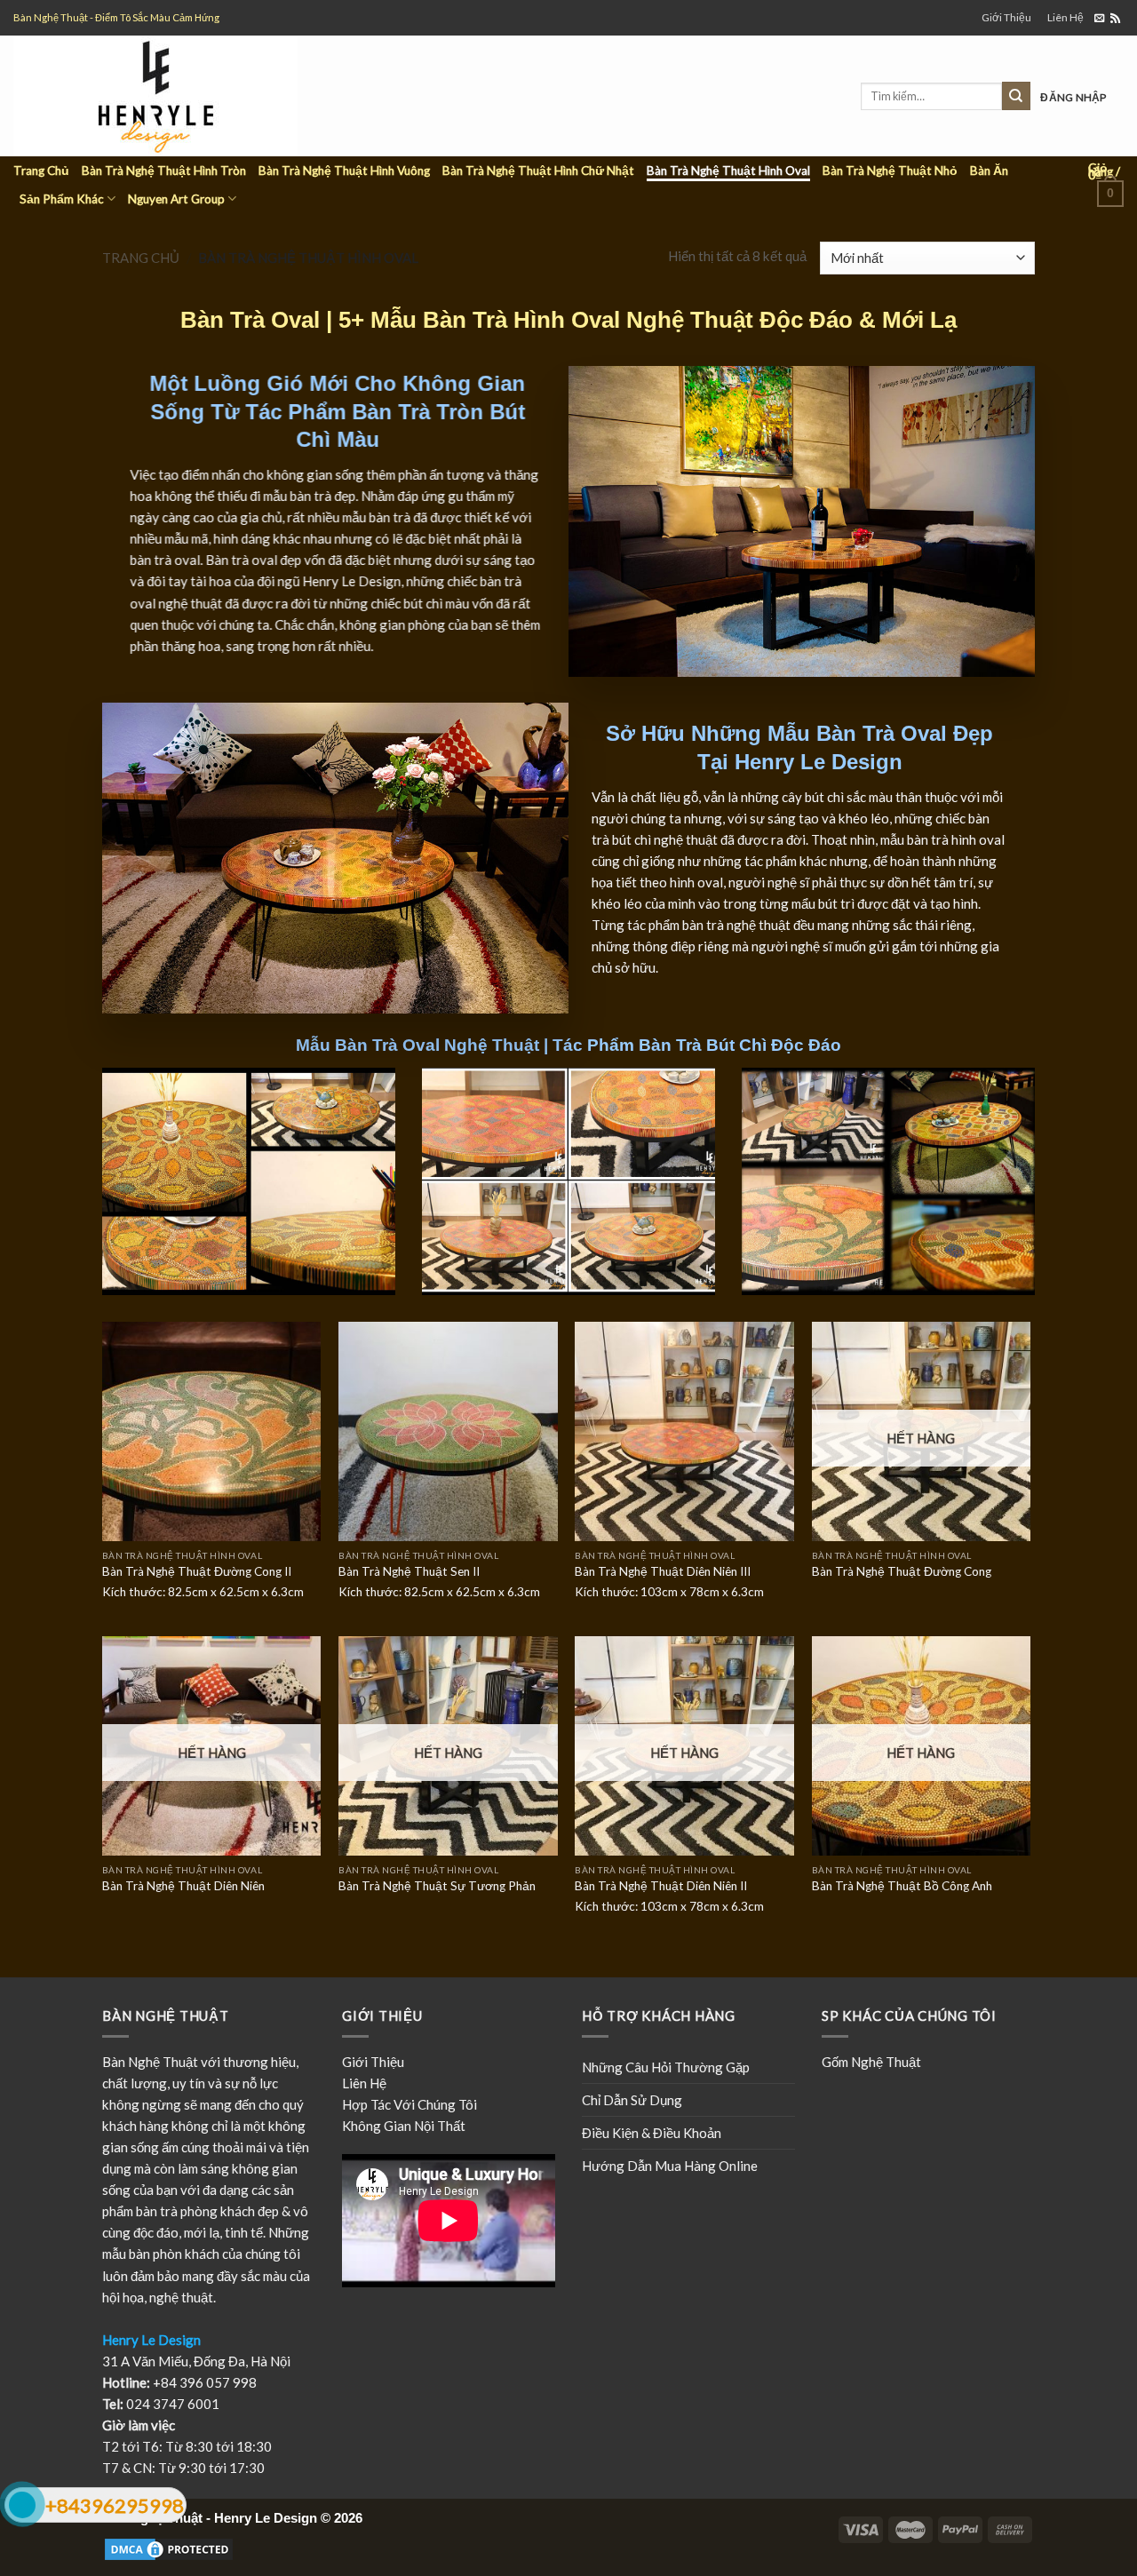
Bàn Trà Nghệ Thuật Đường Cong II (197, 1571)
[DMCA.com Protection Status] (169, 2548)
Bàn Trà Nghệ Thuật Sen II (409, 1571)
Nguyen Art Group (176, 199)
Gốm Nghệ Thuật (871, 2062)
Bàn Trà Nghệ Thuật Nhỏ (890, 171)
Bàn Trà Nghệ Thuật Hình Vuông (344, 171)
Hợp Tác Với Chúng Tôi (409, 2104)
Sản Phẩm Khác (62, 199)
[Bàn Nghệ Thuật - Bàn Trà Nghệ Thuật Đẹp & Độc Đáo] (207, 96)
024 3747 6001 (173, 2404)
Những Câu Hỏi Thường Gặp (666, 2067)
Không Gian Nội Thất (404, 2126)
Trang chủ (141, 258)
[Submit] (1016, 96)
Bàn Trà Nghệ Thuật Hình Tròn (164, 171)
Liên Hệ (1065, 17)
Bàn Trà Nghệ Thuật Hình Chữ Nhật (538, 171)
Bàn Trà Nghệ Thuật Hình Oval (728, 171)
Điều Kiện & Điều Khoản (652, 2133)
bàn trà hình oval (956, 839)
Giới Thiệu (1006, 17)
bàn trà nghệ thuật (736, 925)
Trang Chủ (41, 171)
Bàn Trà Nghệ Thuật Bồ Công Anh (902, 1886)
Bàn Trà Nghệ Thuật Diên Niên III (663, 1571)
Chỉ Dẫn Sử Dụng (632, 2100)
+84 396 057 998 (205, 2382)
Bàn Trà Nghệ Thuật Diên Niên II (661, 1886)
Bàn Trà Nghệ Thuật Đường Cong (902, 1571)
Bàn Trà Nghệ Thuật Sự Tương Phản (437, 1886)
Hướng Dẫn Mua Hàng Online (670, 2166)
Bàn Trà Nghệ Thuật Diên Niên (183, 1886)
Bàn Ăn (989, 171)
